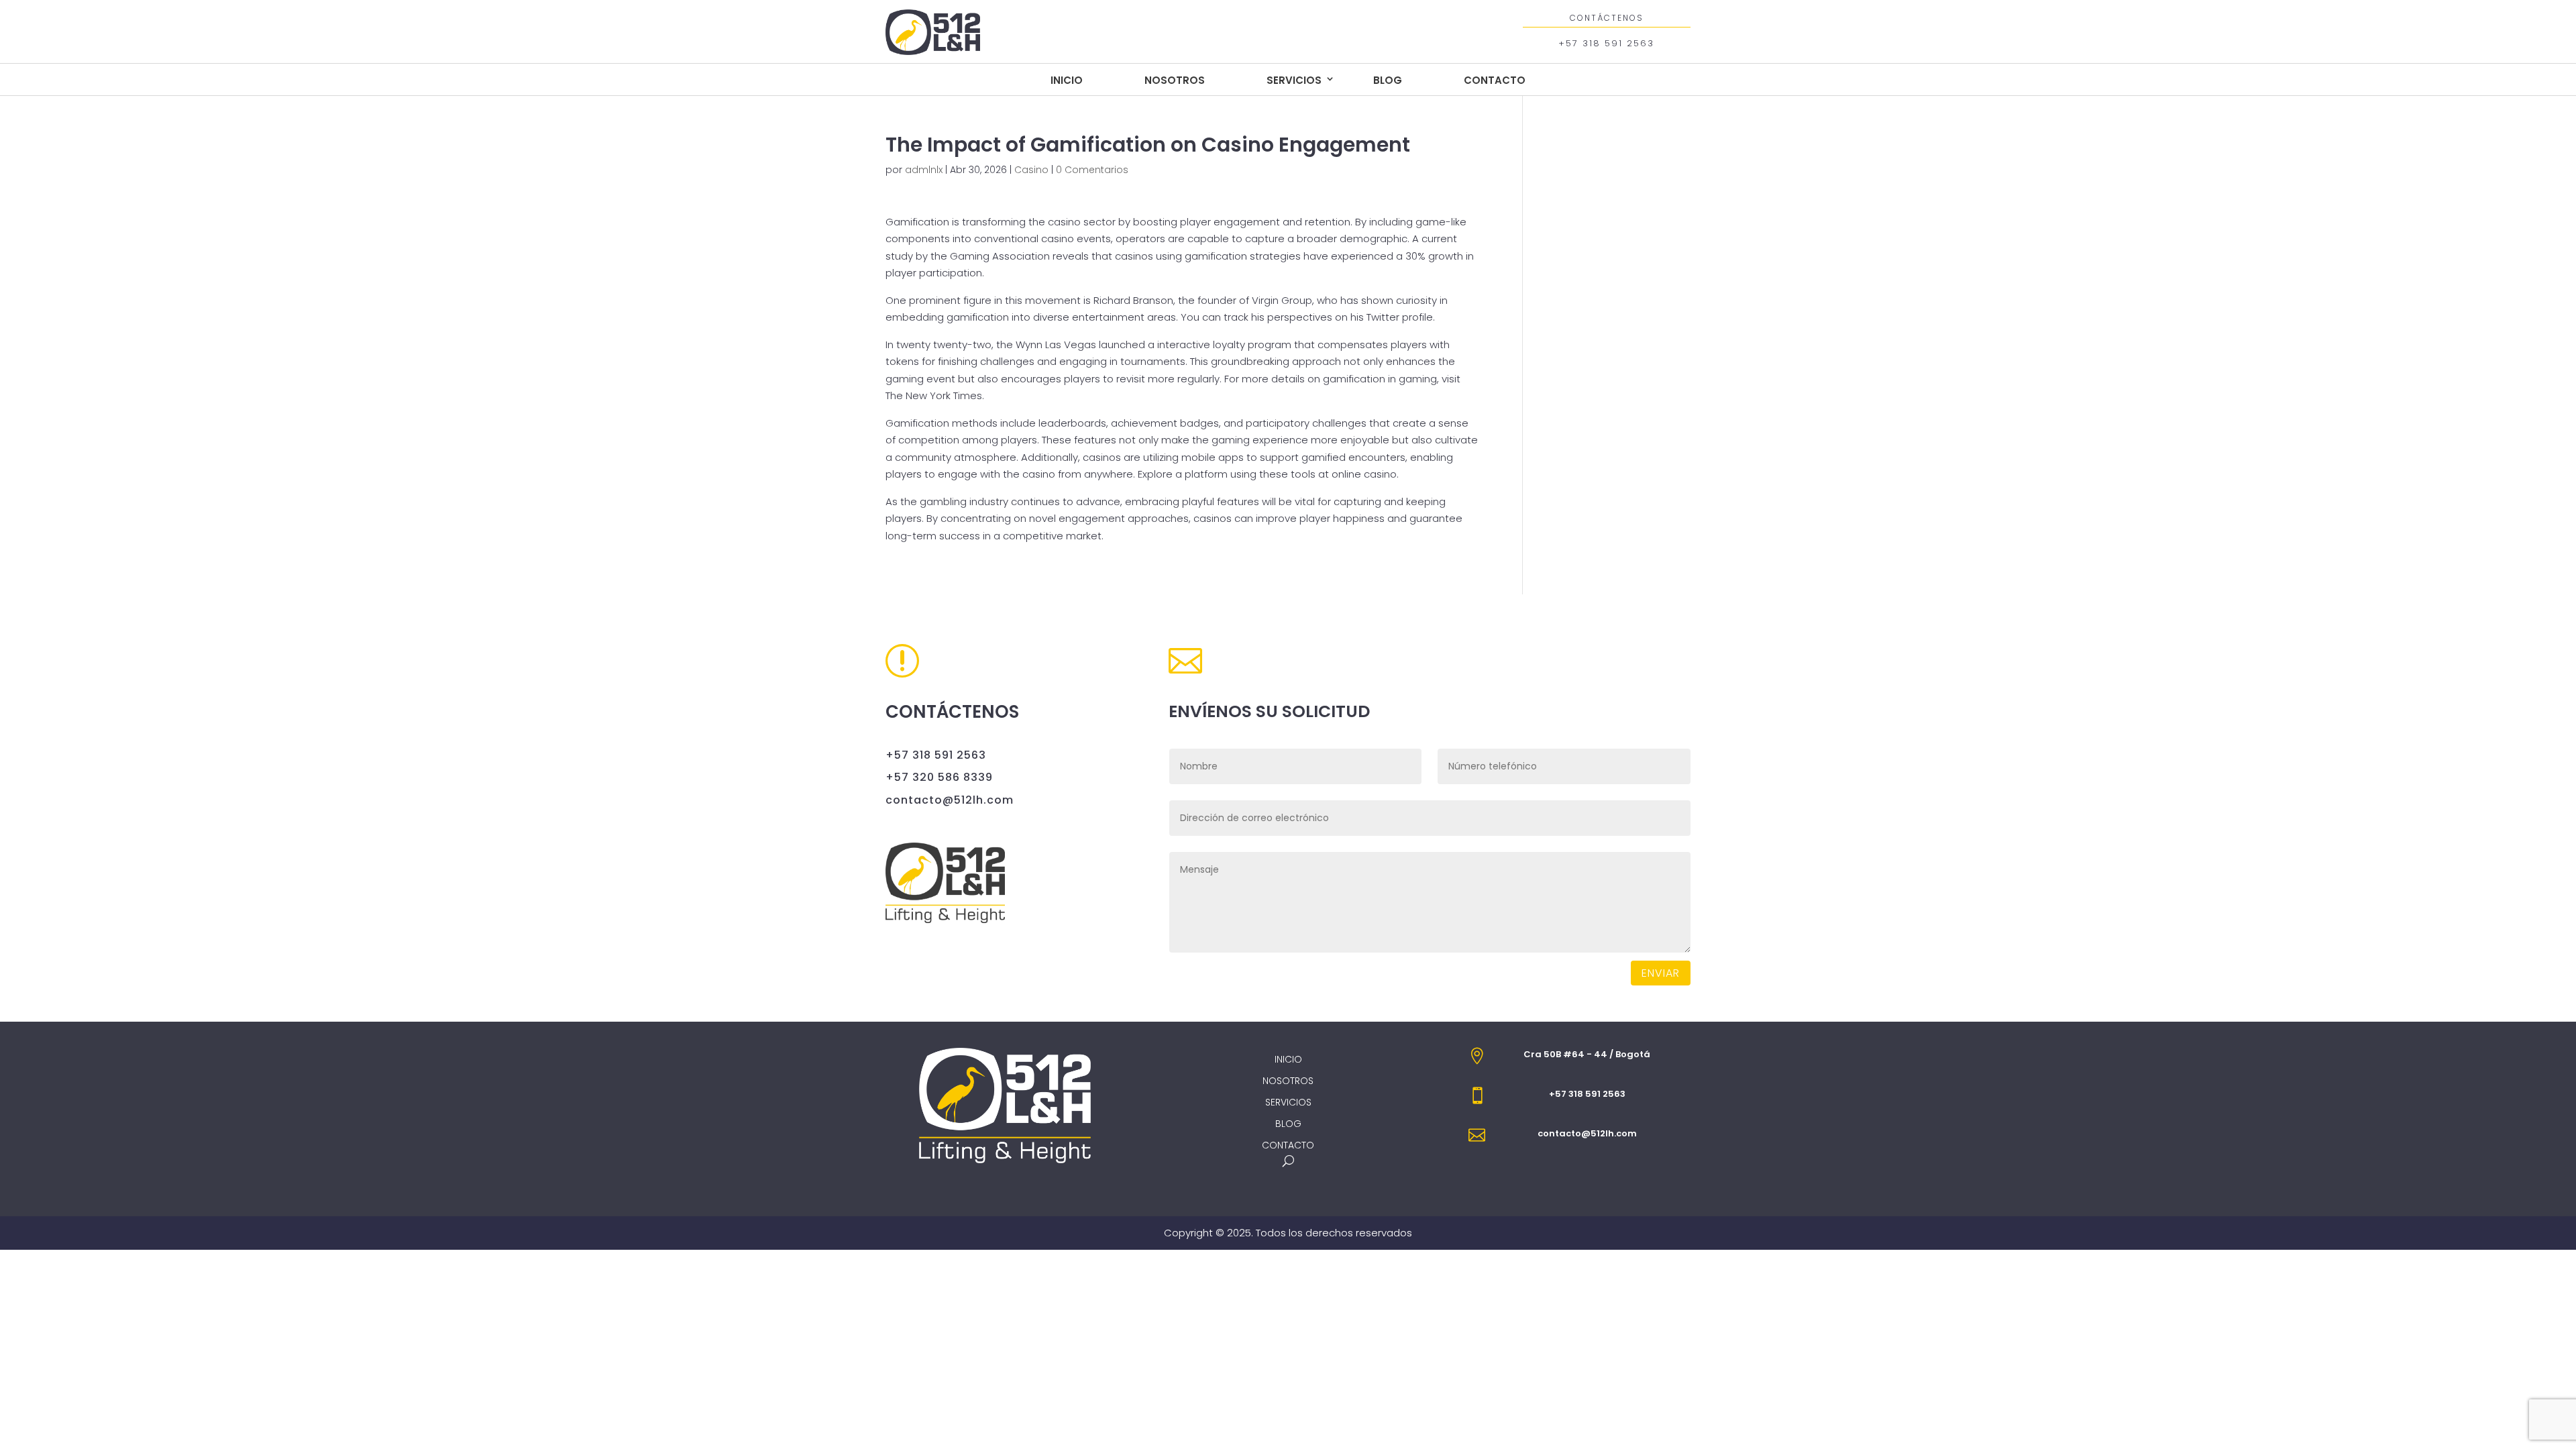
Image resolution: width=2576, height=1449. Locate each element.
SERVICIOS (1294, 80)
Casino (1031, 170)
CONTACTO (1495, 80)
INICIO (1067, 80)
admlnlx (924, 170)
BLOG (1388, 80)
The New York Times (934, 395)
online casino (1364, 474)
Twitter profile (1400, 317)
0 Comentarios (1092, 170)
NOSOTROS (1175, 80)
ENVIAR (1661, 973)
